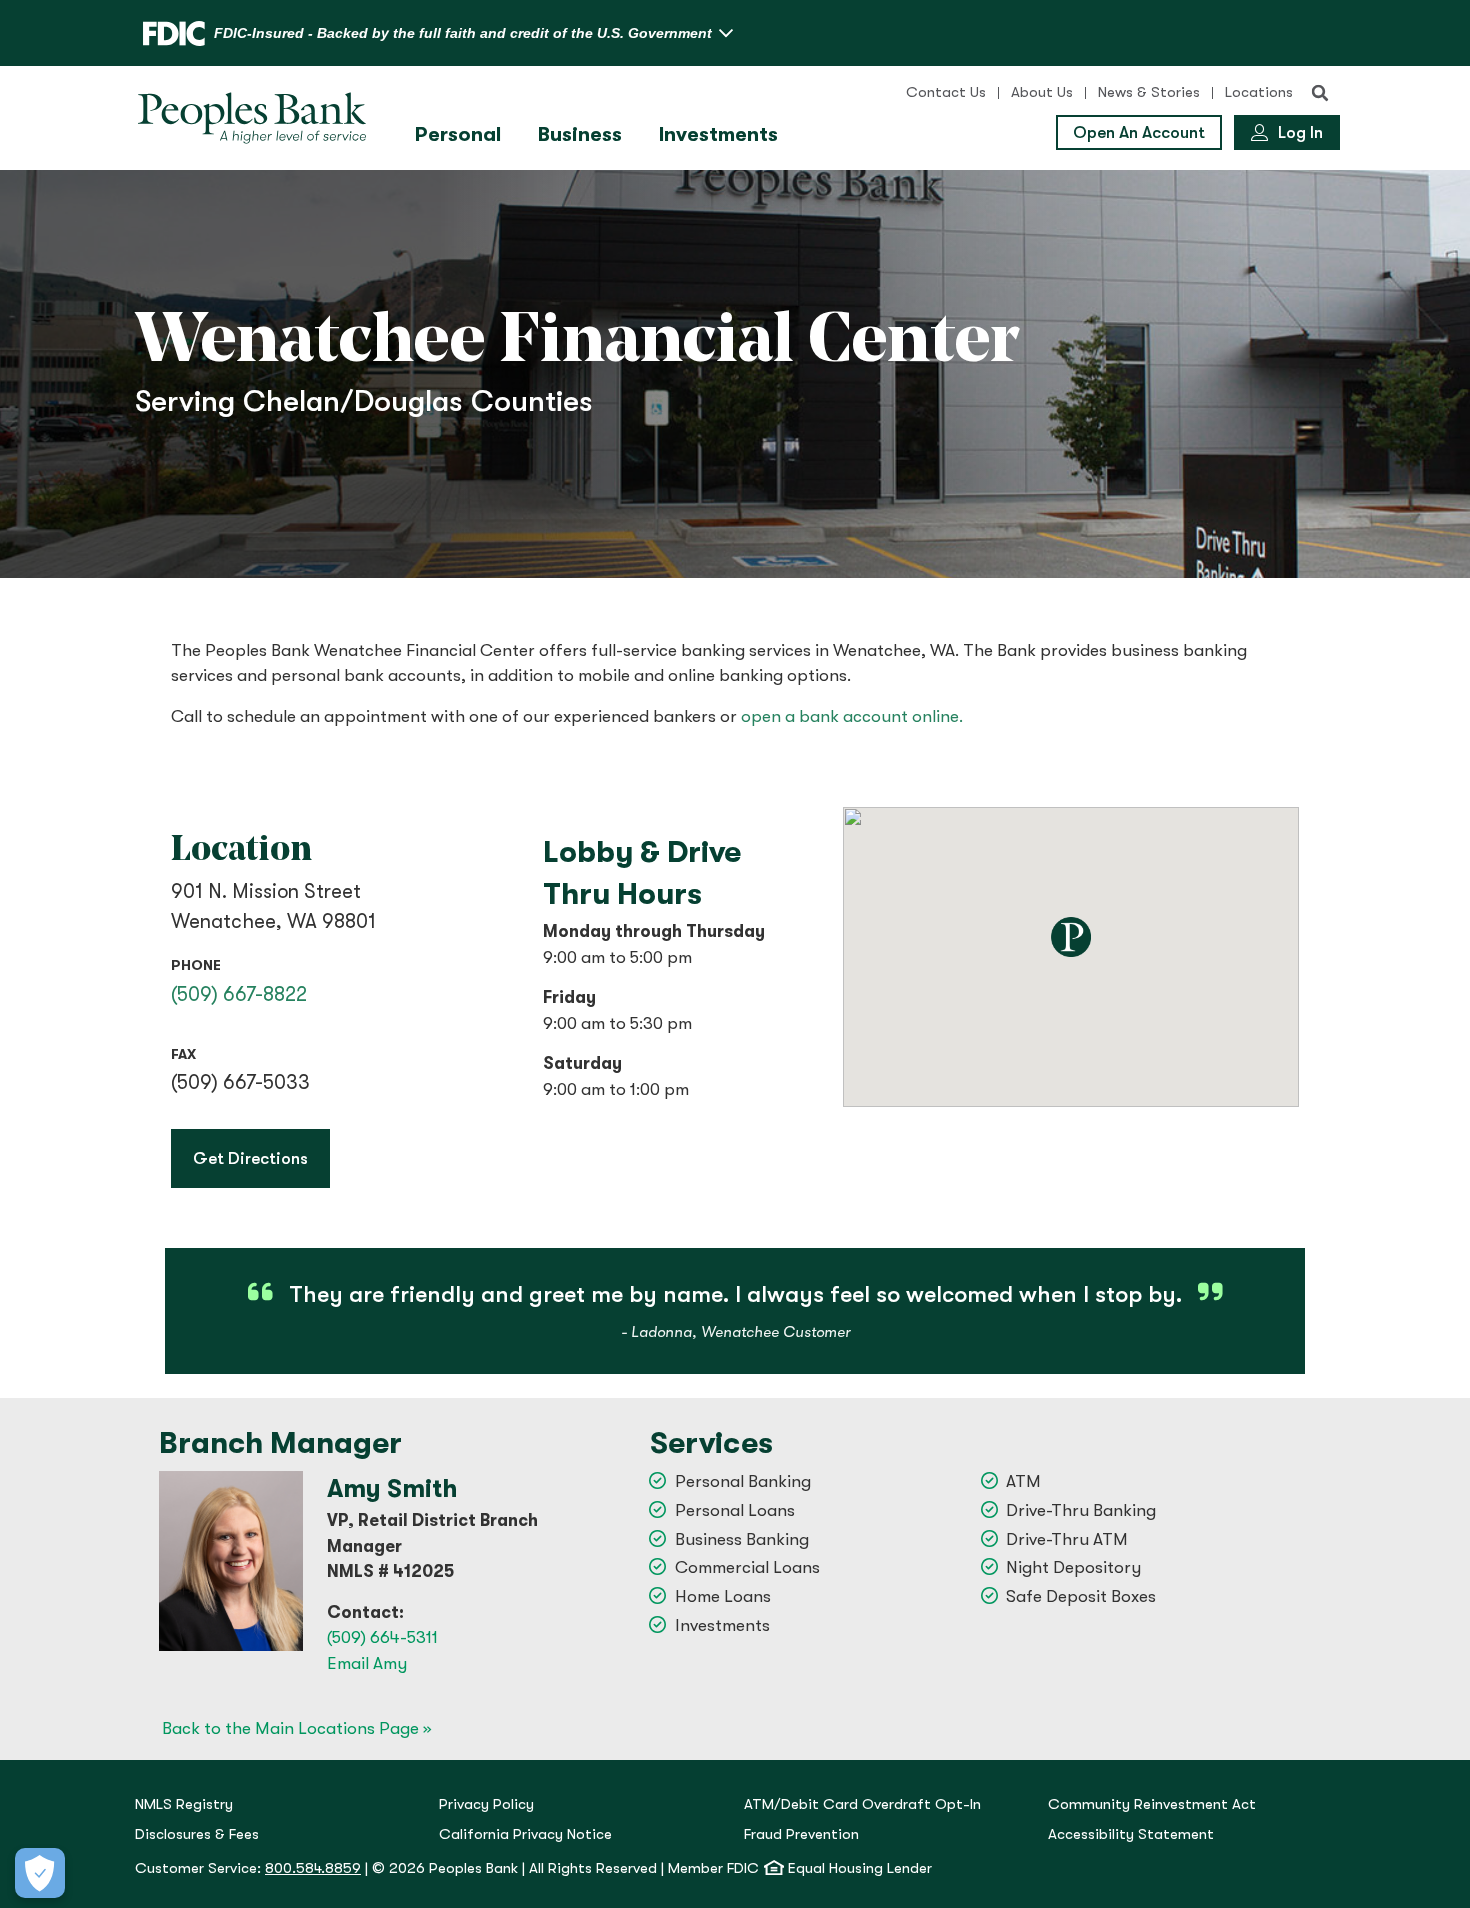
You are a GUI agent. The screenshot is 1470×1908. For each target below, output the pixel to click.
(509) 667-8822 (239, 994)
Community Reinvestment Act (1152, 1804)
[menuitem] (460, 135)
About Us (1042, 92)
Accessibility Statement (1131, 1834)
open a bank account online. (852, 716)
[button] (1320, 93)
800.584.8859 (313, 1868)
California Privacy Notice (525, 1834)
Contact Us (946, 92)
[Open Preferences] (40, 1873)
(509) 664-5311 (382, 1637)
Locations (1259, 92)
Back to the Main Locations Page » (296, 1728)
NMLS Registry (184, 1804)
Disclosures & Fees (197, 1834)
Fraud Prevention (801, 1834)
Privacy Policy (486, 1804)
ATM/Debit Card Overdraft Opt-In (862, 1804)
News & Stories (1149, 92)
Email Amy (367, 1663)
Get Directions (261, 1158)
